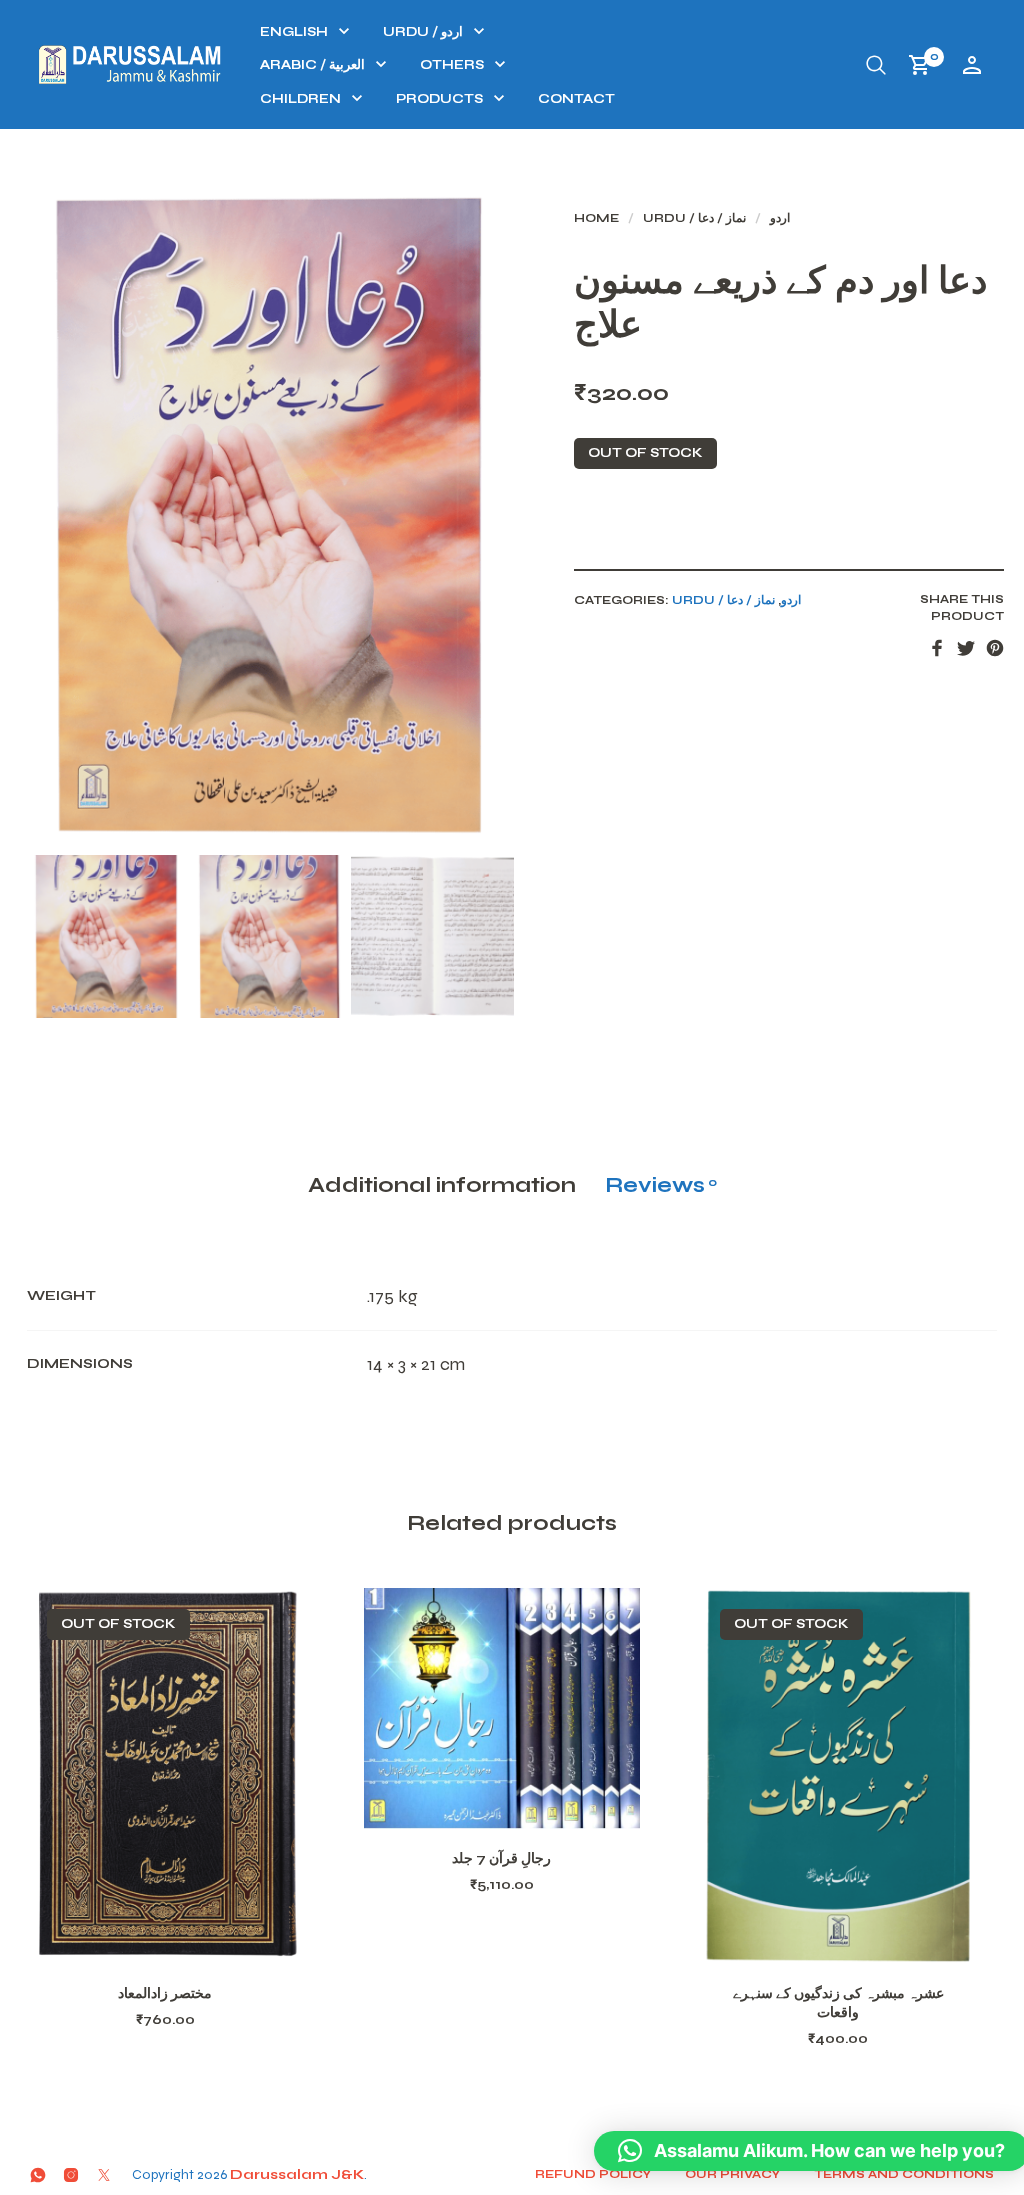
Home (596, 218)
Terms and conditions (904, 2174)
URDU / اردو (423, 32)
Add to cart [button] (528, 1805)
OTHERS (452, 65)
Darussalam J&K (297, 2174)
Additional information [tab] (442, 1185)
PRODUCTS (439, 99)
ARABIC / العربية (312, 65)
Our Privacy (732, 2174)
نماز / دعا (722, 218)
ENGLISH (294, 32)
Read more (191, 1940)
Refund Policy (593, 2174)
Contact (576, 99)
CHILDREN (300, 99)
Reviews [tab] (661, 1185)
